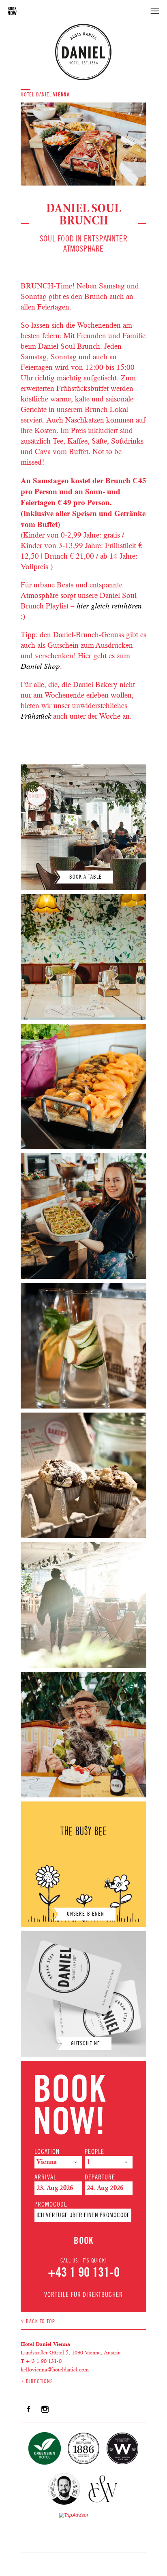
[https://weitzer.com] (103, 2490)
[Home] (83, 52)
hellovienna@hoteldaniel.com (55, 2369)
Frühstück (36, 716)
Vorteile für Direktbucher (83, 2295)
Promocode (51, 2205)
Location (47, 2152)
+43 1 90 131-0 (84, 2272)
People (94, 2152)
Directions (40, 2381)
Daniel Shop (40, 666)
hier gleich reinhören (109, 606)
